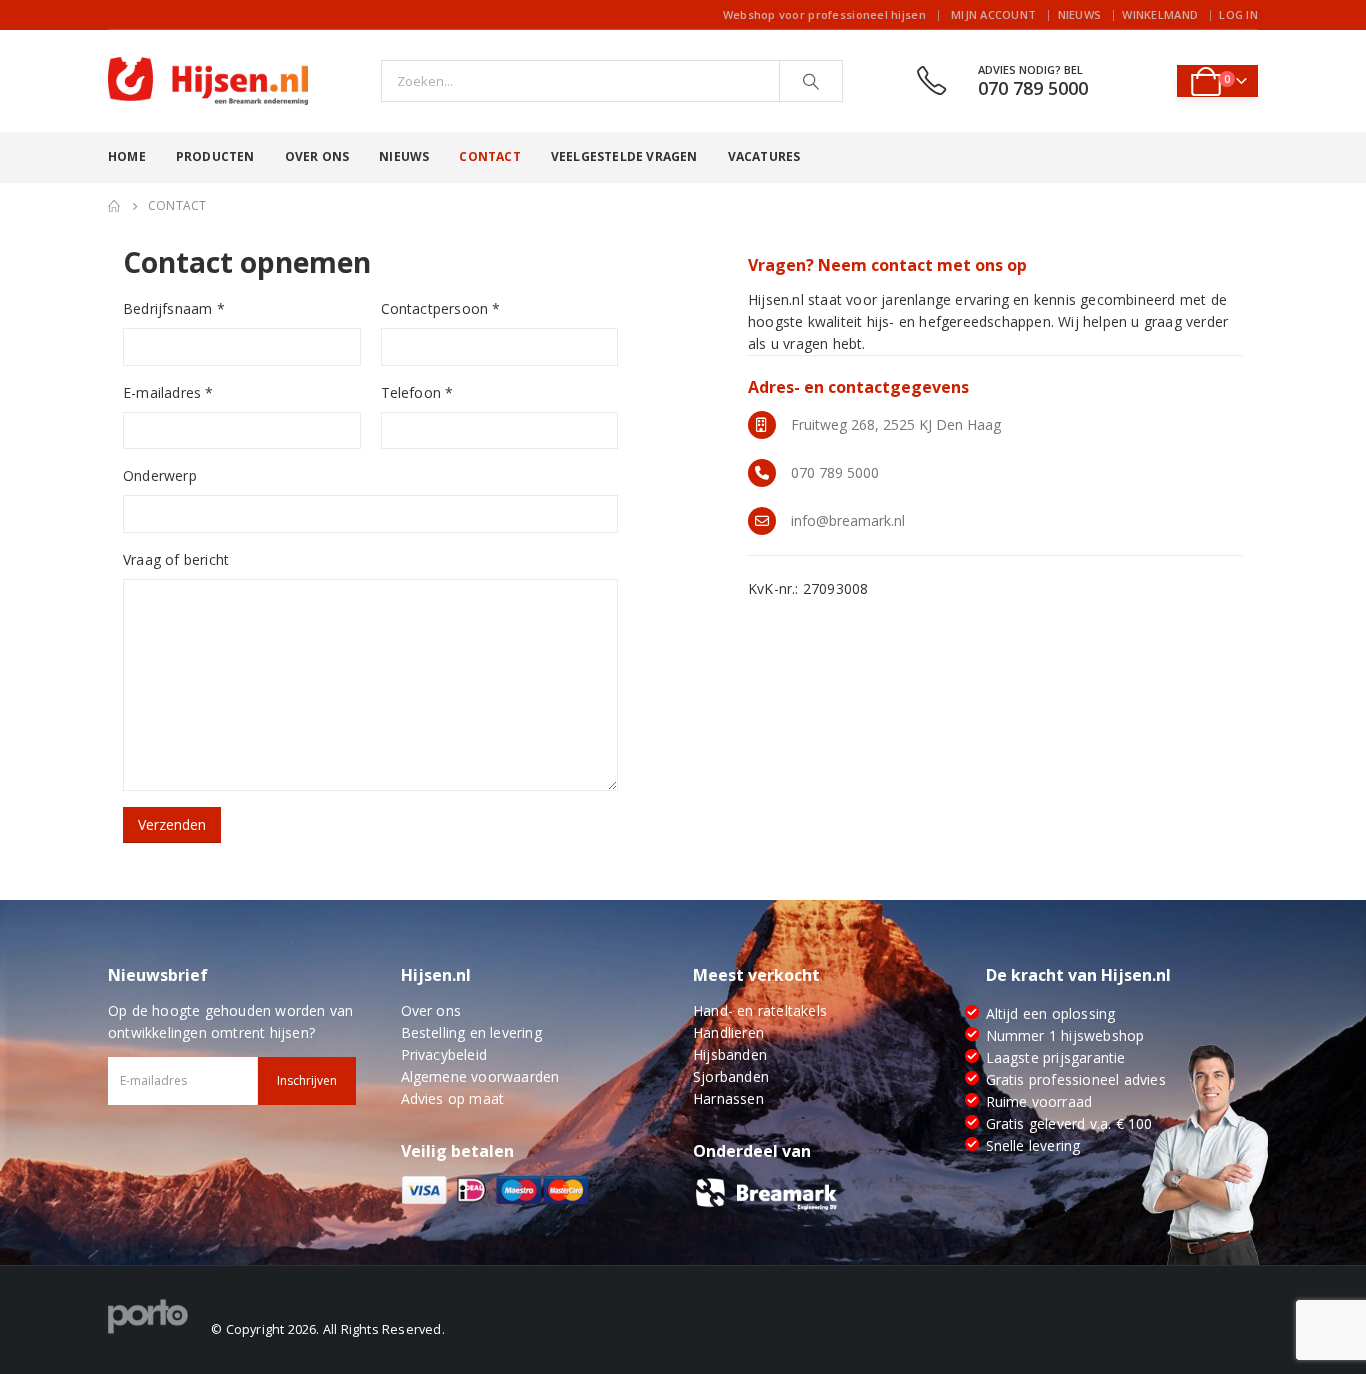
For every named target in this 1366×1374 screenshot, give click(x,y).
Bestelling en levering (471, 1032)
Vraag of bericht (176, 559)
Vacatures (764, 156)
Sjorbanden (731, 1076)
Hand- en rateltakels (760, 1010)
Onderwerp (160, 475)
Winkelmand (1160, 14)
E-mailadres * (168, 392)
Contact (489, 156)
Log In (1238, 14)
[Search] (811, 81)
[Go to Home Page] (114, 206)
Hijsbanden (730, 1054)
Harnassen (728, 1098)
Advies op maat (453, 1098)
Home (127, 156)
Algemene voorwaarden (480, 1076)
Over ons (317, 156)
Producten (215, 156)
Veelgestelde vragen (624, 156)
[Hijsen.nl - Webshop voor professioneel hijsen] (208, 81)
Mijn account (993, 14)
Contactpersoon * (441, 308)
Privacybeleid (444, 1054)
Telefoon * (417, 392)
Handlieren (728, 1032)
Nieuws (1080, 14)
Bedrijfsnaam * (174, 308)
